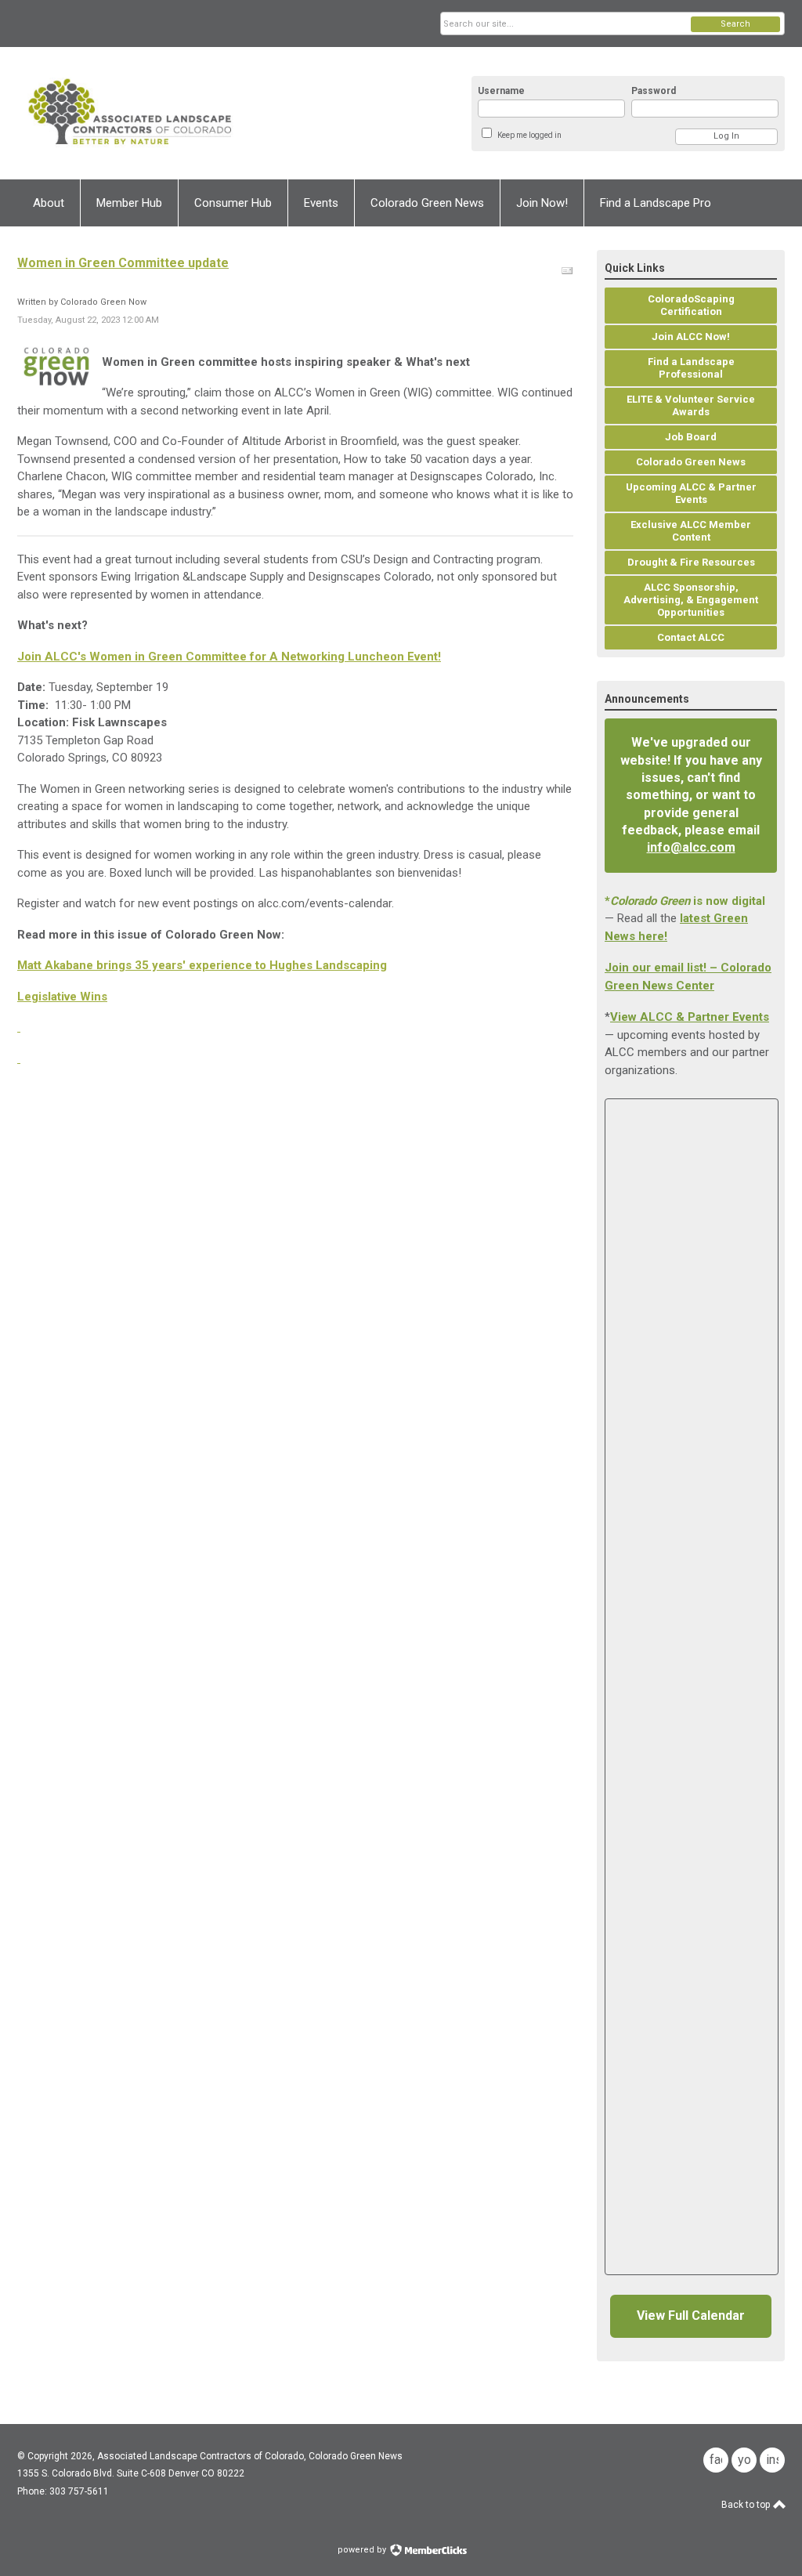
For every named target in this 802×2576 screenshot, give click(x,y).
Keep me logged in (529, 135)
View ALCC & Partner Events (690, 1017)
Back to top (747, 2505)
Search (735, 24)
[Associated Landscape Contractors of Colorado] (171, 113)
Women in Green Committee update (123, 263)
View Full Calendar (691, 2316)
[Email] (567, 271)
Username (501, 91)
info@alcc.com (691, 847)
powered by (363, 2550)
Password (654, 91)
